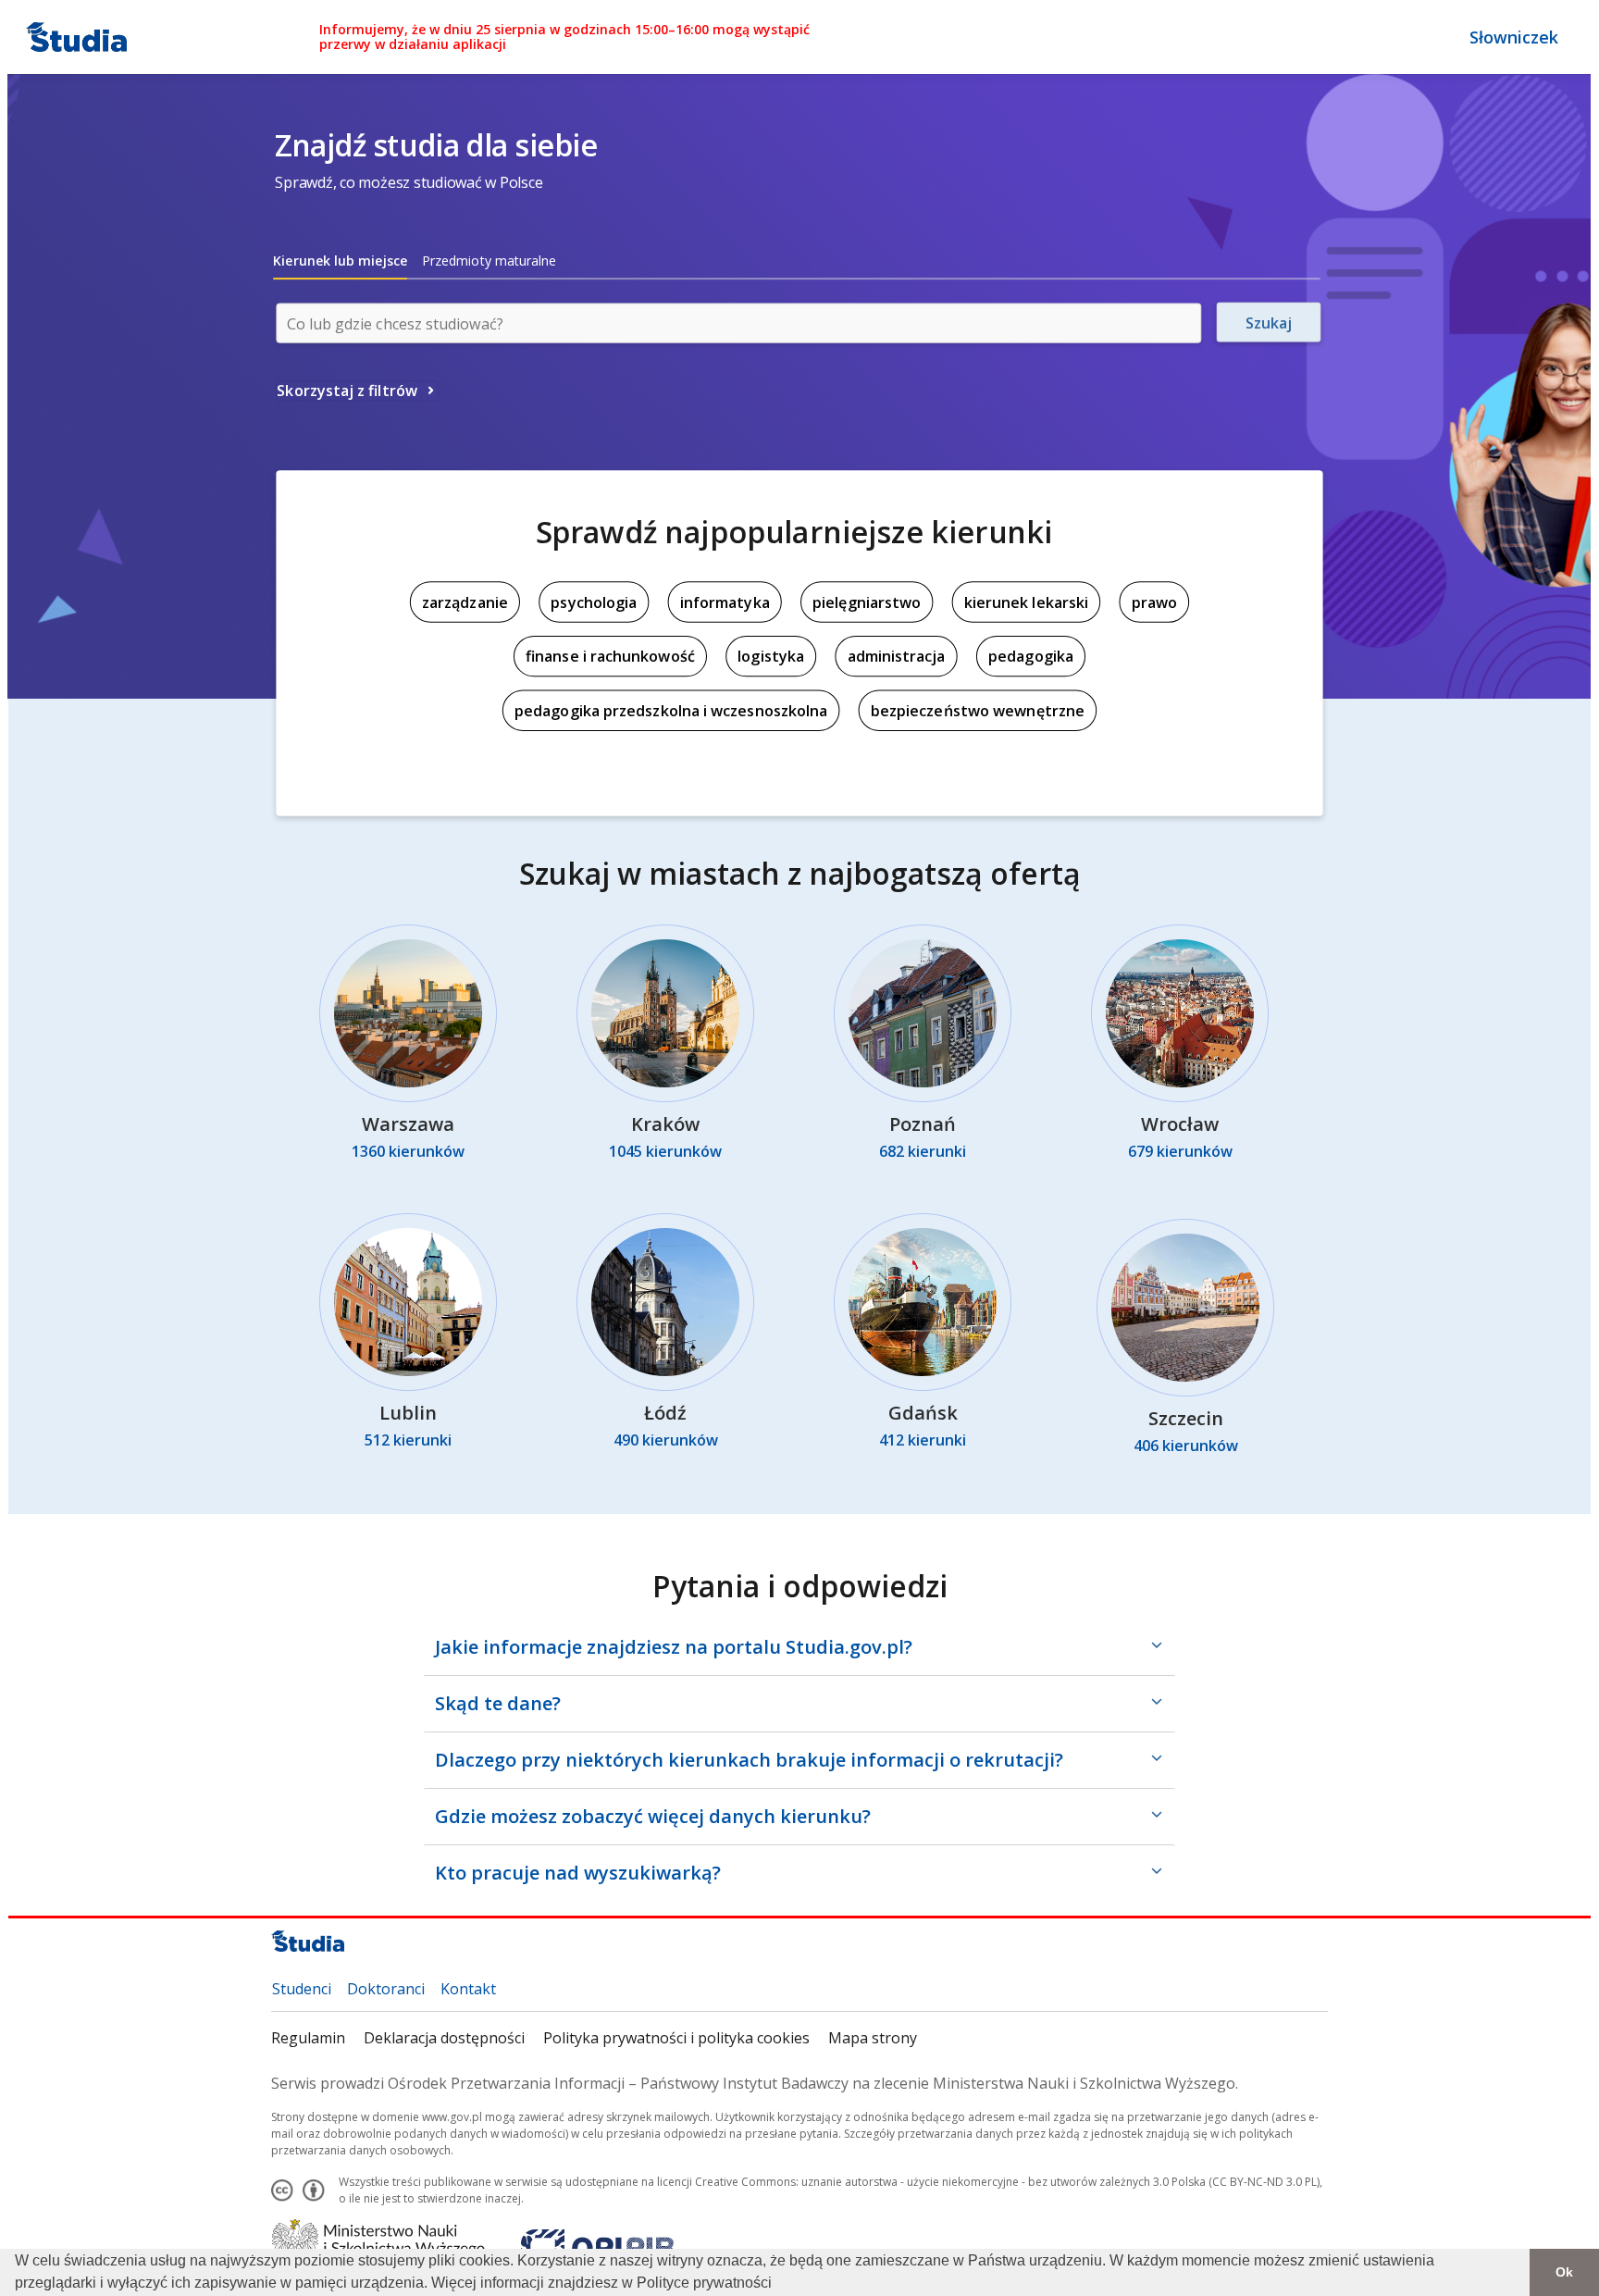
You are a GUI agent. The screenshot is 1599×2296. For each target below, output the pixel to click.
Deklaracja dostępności (444, 2038)
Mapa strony (873, 2038)
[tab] (340, 261)
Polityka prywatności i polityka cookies (676, 2038)
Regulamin (308, 2038)
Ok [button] (1564, 2272)
